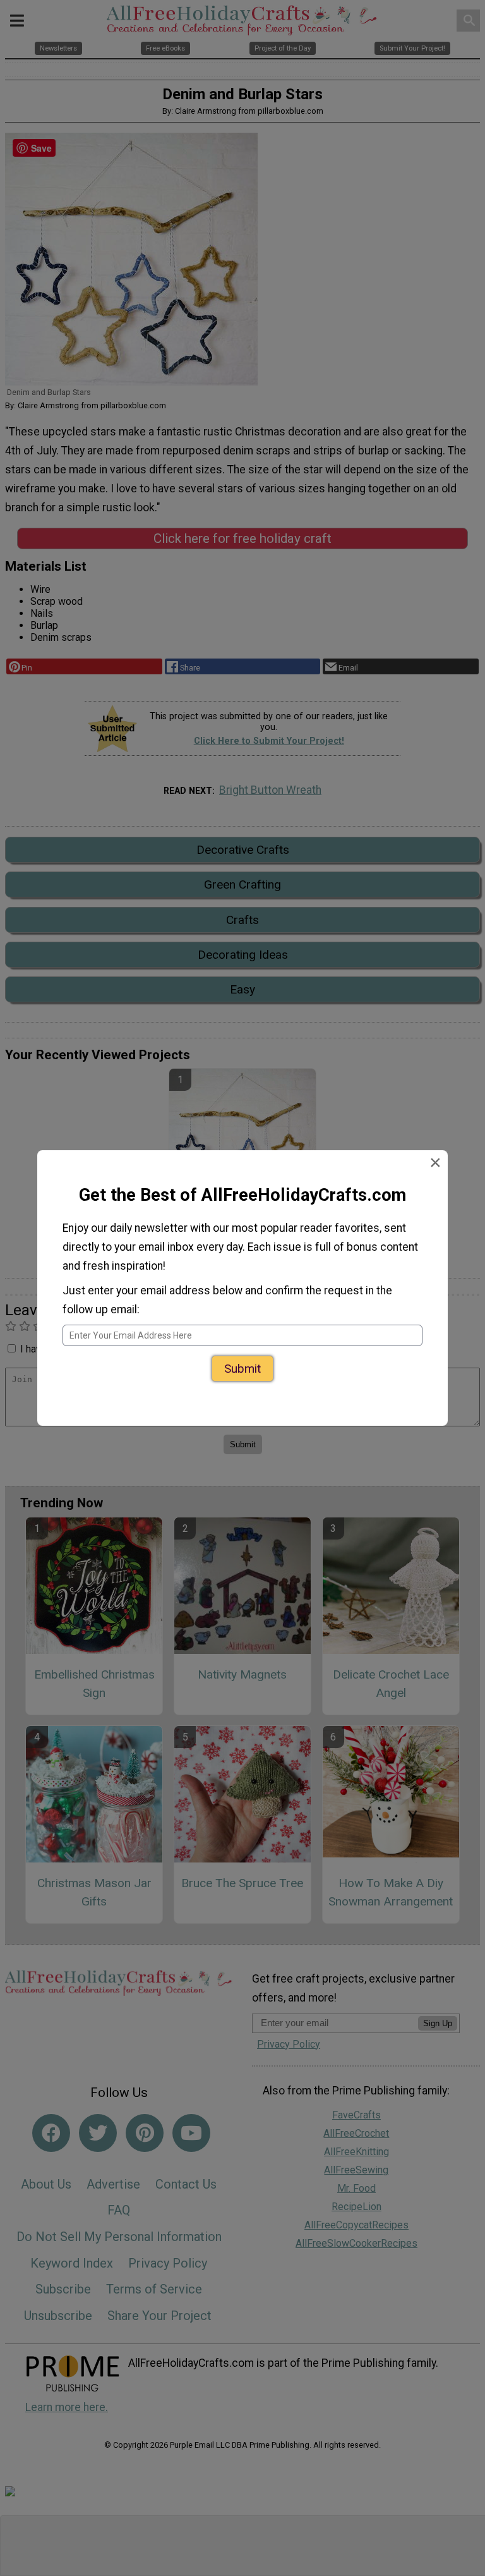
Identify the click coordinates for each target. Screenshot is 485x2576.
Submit (242, 1357)
